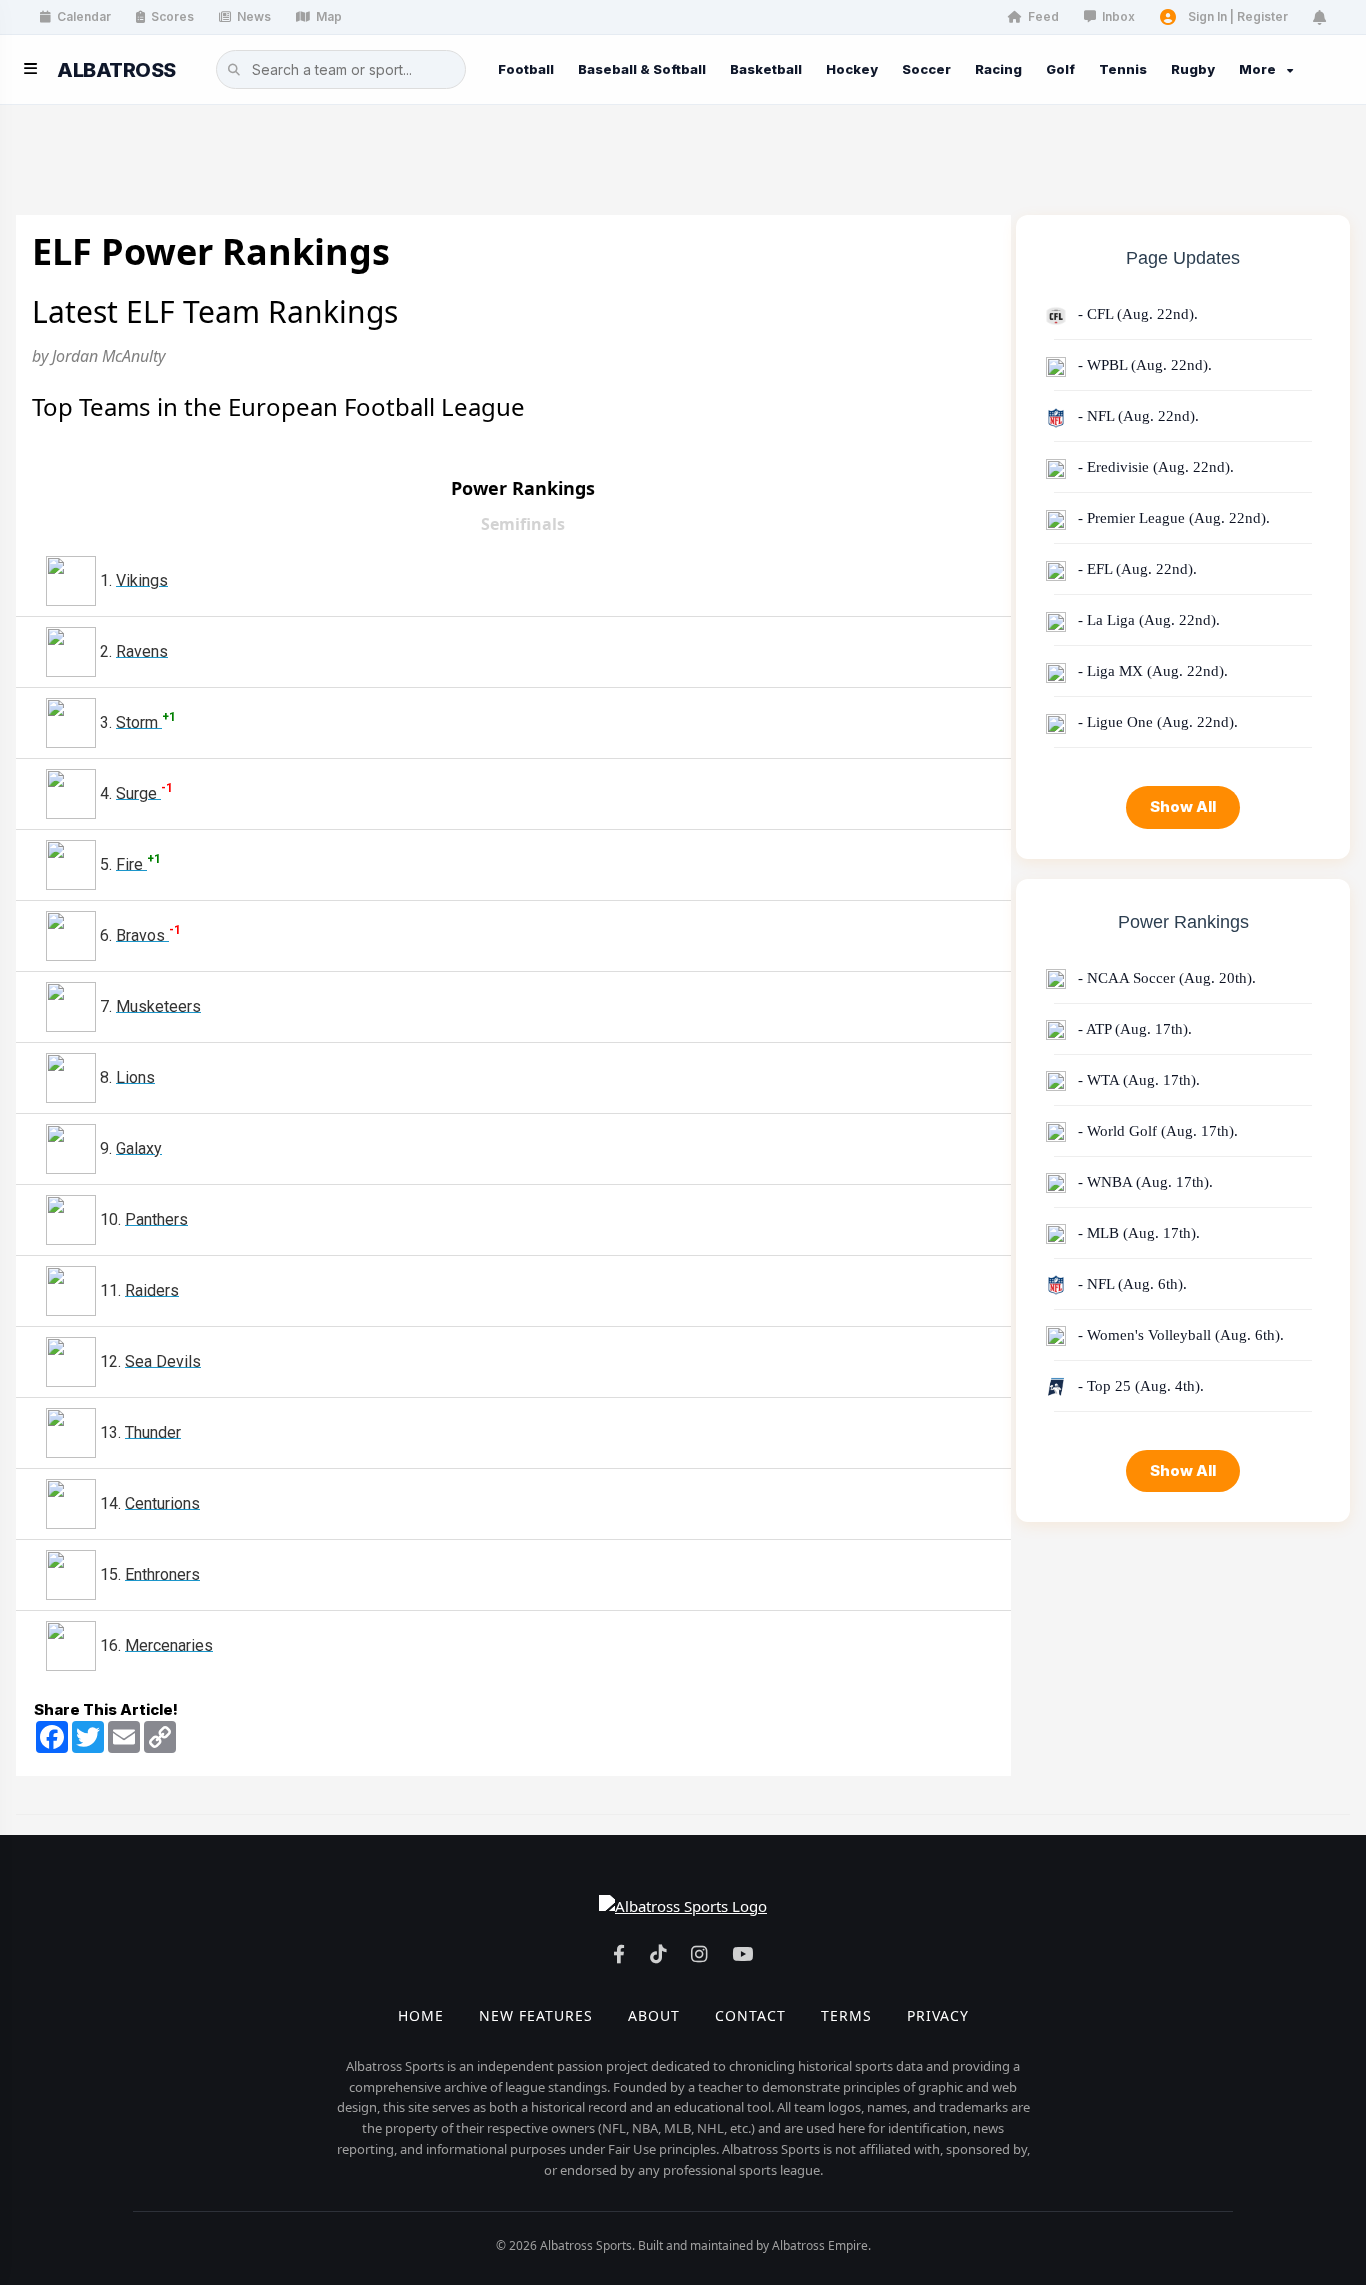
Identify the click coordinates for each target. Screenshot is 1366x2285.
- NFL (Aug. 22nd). (1136, 416)
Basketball (766, 69)
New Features (536, 2015)
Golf (1060, 69)
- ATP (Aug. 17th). (1133, 1029)
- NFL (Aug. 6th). (1130, 1284)
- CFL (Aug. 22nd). (1136, 314)
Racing (998, 69)
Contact (750, 2015)
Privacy (938, 2015)
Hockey (852, 69)
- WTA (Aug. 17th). (1137, 1080)
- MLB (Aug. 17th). (1137, 1233)
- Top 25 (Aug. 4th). (1139, 1386)
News (254, 16)
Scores (172, 16)
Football (526, 69)
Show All (1183, 806)
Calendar (84, 16)
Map (329, 16)
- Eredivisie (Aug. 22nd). (1154, 467)
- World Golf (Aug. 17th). (1156, 1131)
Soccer (926, 69)
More (1257, 69)
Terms (846, 2015)
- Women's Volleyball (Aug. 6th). (1179, 1335)
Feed (1043, 16)
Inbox (1118, 16)
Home (421, 2015)
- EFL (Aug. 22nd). (1135, 569)
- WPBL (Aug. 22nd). (1143, 365)
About (654, 2015)
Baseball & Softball (642, 69)
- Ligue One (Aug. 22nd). (1156, 722)
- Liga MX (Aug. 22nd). (1151, 671)
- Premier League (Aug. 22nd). (1172, 518)
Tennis (1123, 69)
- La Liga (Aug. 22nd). (1147, 620)
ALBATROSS (116, 70)
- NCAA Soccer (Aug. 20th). (1165, 978)
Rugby (1193, 69)
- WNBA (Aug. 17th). (1143, 1182)
